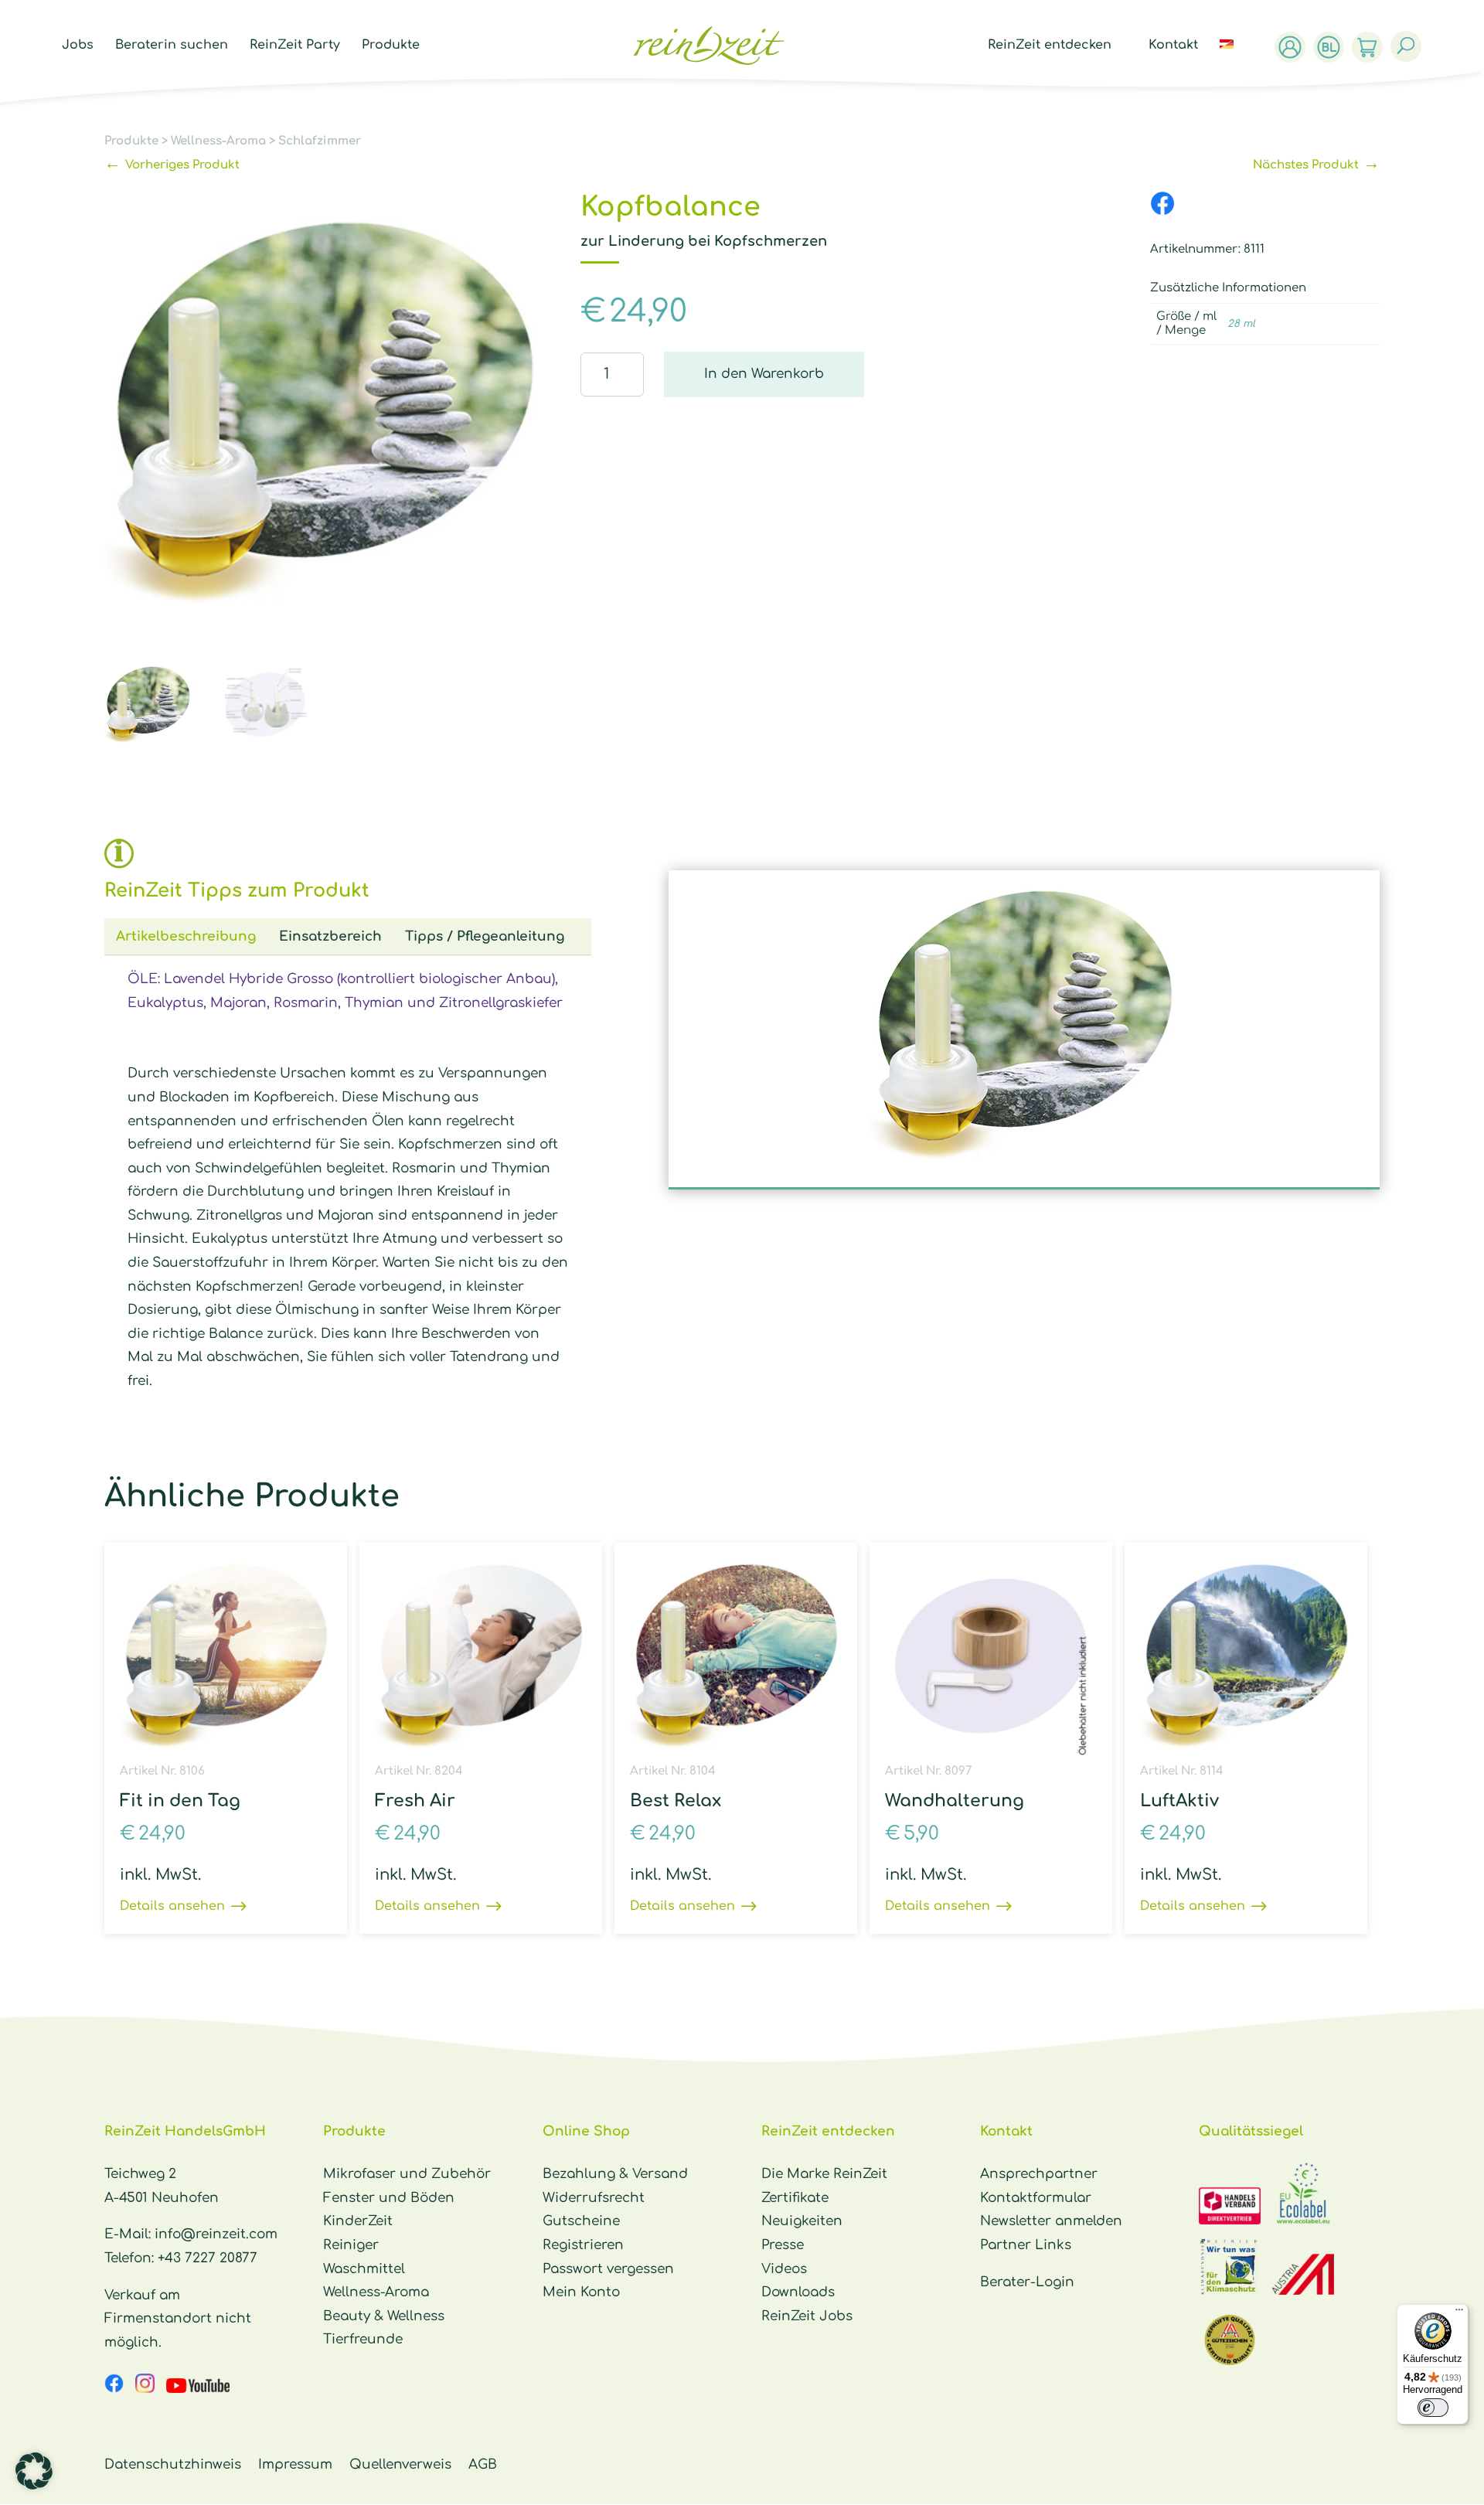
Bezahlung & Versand (615, 2174)
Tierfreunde (363, 2339)
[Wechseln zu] (1234, 62)
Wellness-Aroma (218, 141)
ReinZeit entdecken (1050, 46)
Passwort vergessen (608, 2269)
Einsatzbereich (330, 936)
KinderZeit (358, 2221)
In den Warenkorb (764, 374)
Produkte (391, 46)
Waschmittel (364, 2269)
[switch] (1433, 2408)
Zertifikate (795, 2198)
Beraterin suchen (172, 46)
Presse (783, 2245)
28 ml (1241, 324)
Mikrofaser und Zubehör (407, 2174)
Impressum (295, 2464)
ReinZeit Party (295, 46)
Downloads (798, 2292)
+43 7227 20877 (208, 2258)
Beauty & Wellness (384, 2316)
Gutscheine (581, 2221)
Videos (784, 2269)
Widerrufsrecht (594, 2198)
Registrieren (583, 2245)
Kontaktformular (1036, 2198)
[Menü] (1459, 2313)
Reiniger (351, 2245)
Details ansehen (172, 1906)
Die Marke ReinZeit (824, 2174)
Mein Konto (581, 2292)
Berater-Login (1027, 2282)
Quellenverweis (400, 2464)
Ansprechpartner (1039, 2174)
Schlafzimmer (320, 141)
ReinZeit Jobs (807, 2316)
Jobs (78, 46)
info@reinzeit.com (216, 2234)
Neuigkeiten (802, 2221)
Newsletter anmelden (1051, 2221)
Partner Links (1026, 2245)
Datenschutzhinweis (173, 2464)
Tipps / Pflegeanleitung (485, 936)
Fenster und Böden (389, 2198)
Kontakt (1173, 46)
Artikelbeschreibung (186, 936)
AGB (483, 2464)
